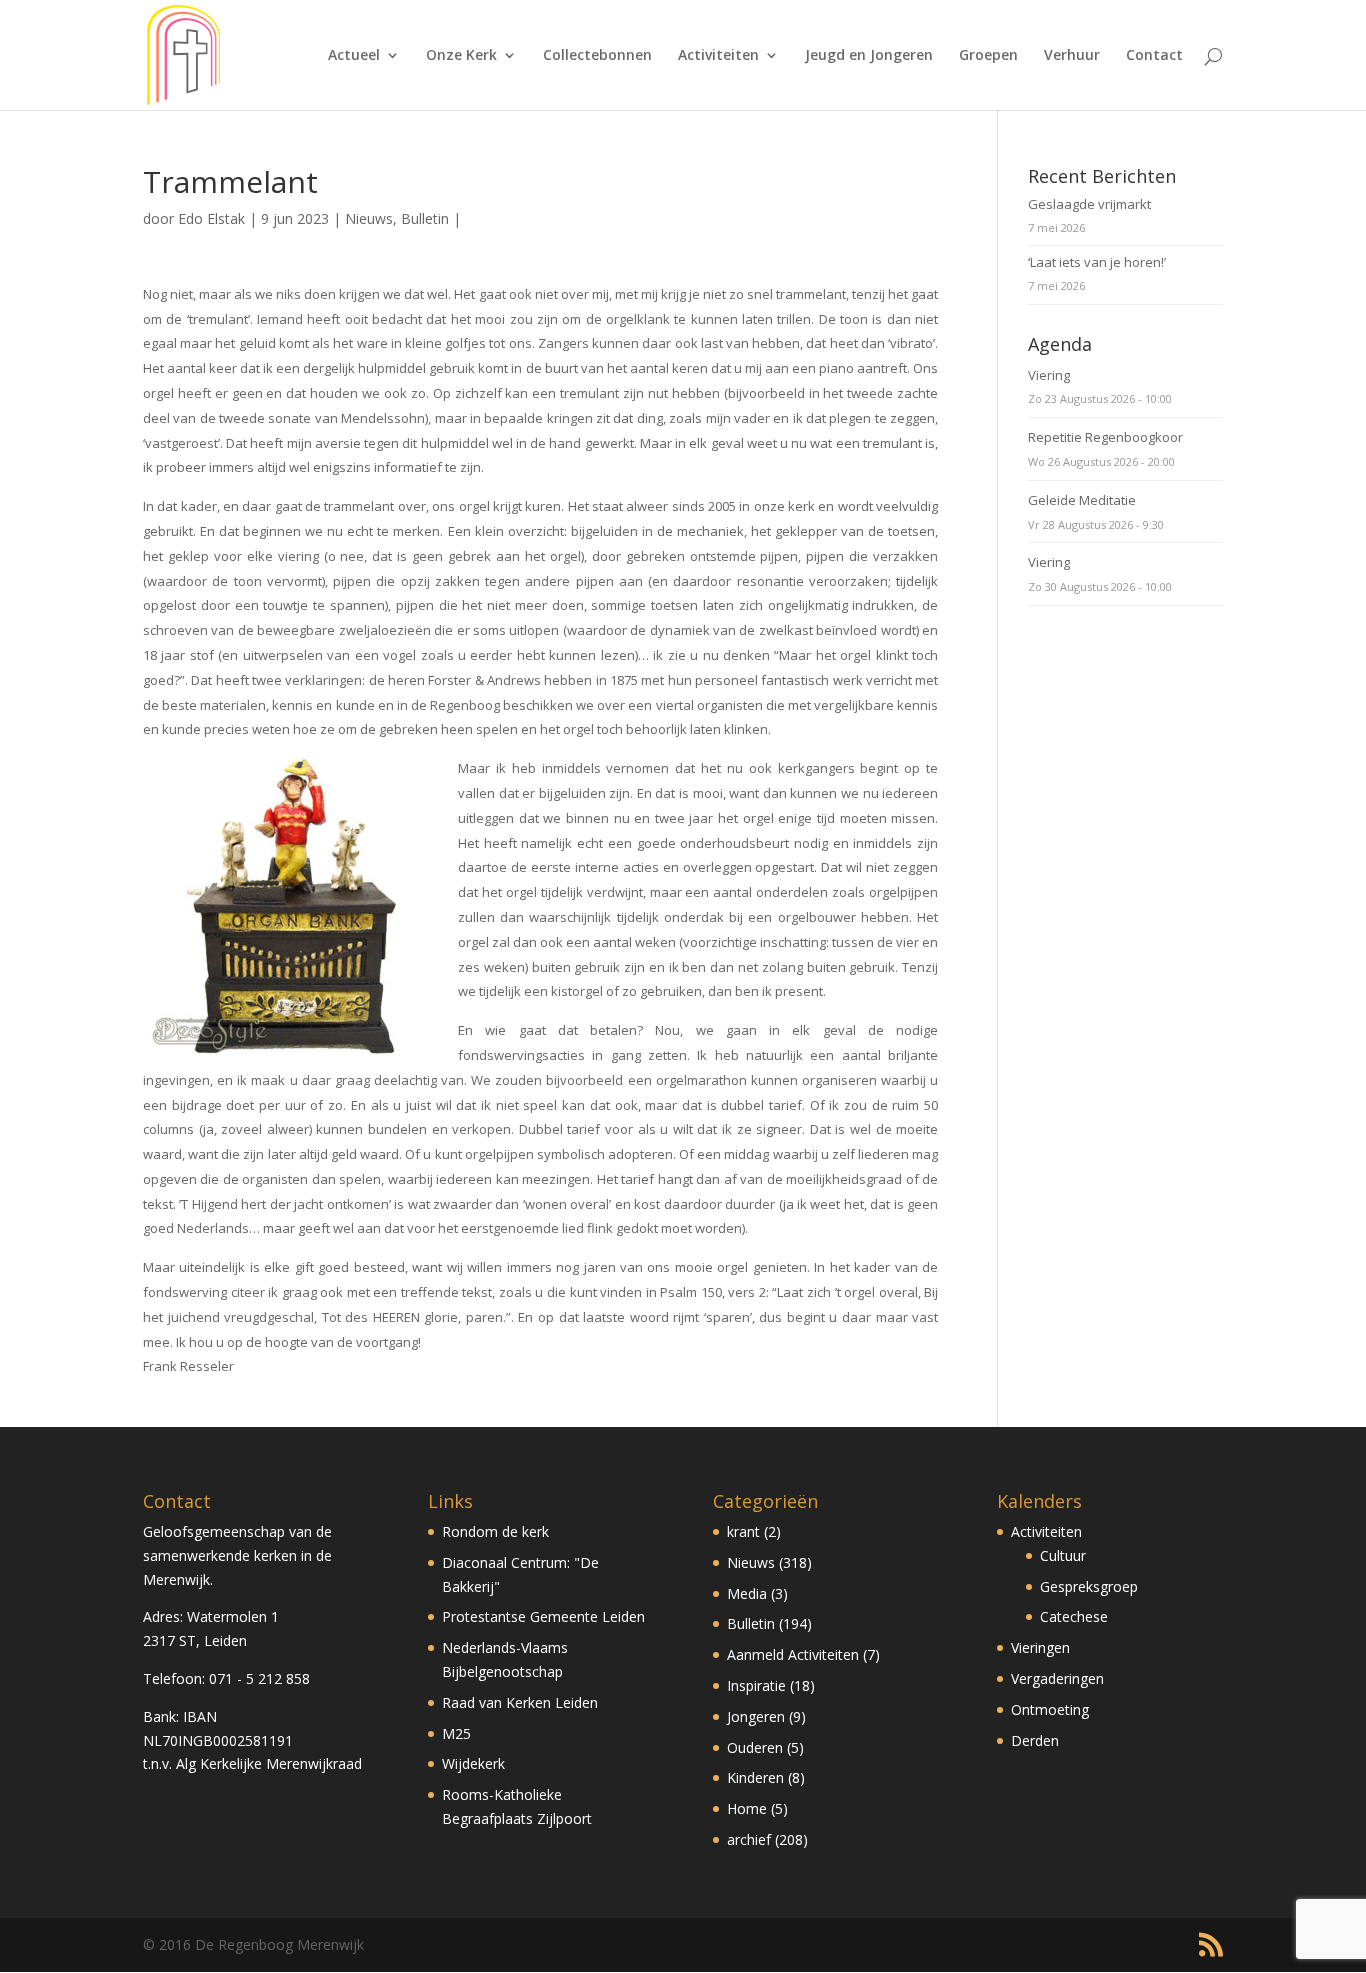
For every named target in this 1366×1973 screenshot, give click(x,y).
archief (749, 1839)
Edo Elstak (211, 218)
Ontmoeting (1050, 1709)
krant (743, 1531)
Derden (1035, 1740)
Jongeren (756, 1716)
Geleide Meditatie (1082, 500)
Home (747, 1808)
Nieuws (369, 218)
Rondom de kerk (495, 1531)
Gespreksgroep (1089, 1586)
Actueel (354, 56)
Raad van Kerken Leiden (520, 1702)
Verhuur (1072, 56)
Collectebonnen (597, 56)
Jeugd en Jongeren (869, 56)
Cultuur (1063, 1555)
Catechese (1074, 1616)
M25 (456, 1733)
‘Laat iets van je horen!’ (1097, 262)
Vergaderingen (1057, 1678)
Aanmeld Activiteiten (793, 1654)
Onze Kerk (461, 56)
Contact (1154, 56)
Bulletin (425, 218)
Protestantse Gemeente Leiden (543, 1616)
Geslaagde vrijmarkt (1089, 204)
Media (747, 1593)
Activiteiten (718, 56)
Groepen (988, 56)
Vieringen (1040, 1647)
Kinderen (755, 1777)
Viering (1049, 375)
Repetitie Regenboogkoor (1105, 437)
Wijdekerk (473, 1763)
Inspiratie (756, 1685)
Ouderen (755, 1747)
